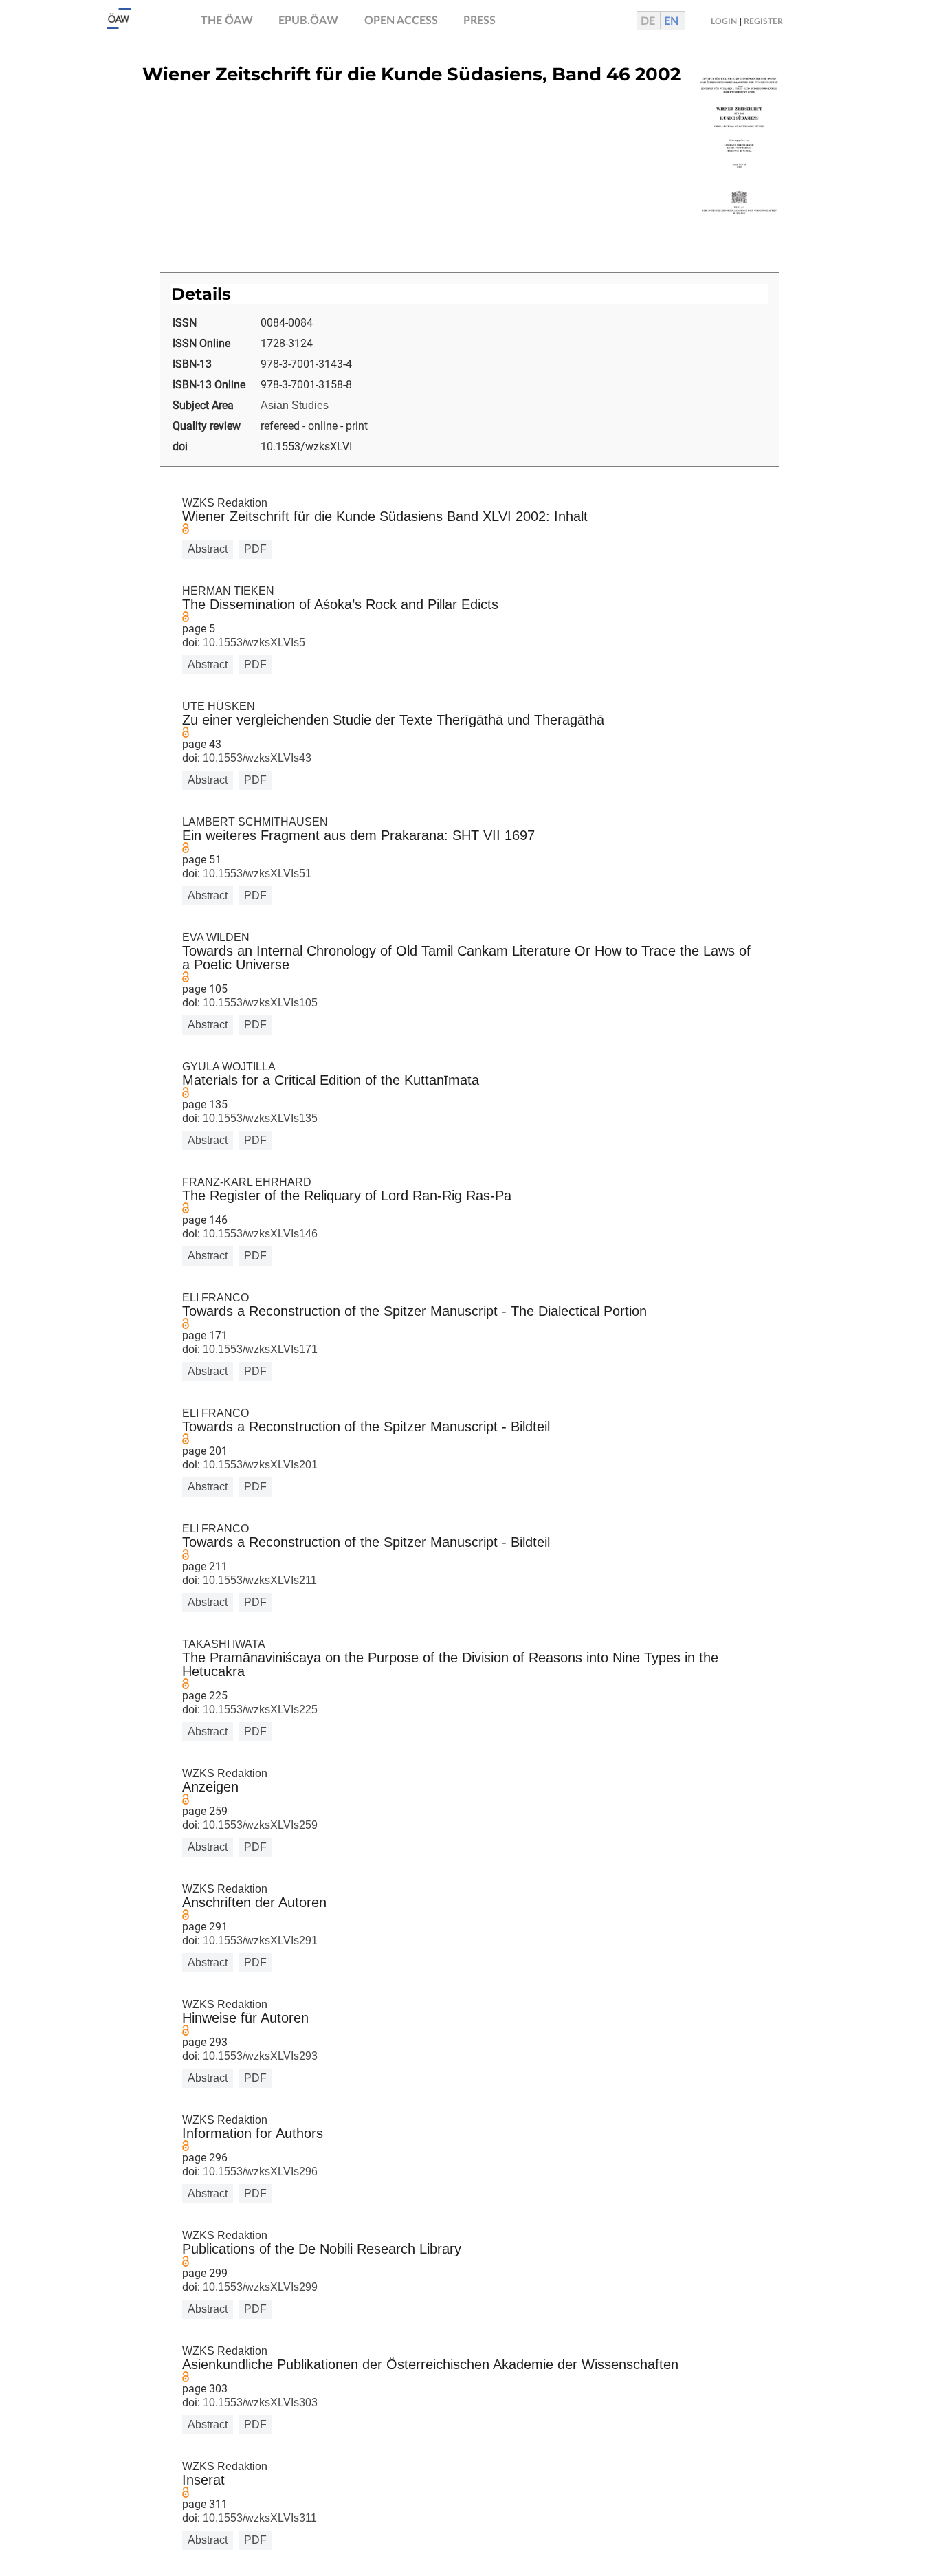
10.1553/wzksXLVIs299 (259, 2287)
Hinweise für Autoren (245, 2018)
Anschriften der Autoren (254, 1902)
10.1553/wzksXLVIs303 (259, 2402)
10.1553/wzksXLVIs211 (258, 1580)
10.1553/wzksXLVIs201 (259, 1465)
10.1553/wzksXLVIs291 (259, 1940)
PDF (255, 549)
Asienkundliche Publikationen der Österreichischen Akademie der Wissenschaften (430, 2364)
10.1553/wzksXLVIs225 (259, 1709)
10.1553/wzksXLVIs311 (258, 2518)
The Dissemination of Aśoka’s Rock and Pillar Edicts (340, 604)
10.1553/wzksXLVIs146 (259, 1234)
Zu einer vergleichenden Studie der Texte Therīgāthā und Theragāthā (393, 720)
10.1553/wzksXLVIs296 (259, 2171)
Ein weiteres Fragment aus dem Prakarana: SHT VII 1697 (358, 835)
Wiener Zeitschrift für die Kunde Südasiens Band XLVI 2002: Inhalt (385, 516)
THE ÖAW (227, 21)
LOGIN (724, 21)
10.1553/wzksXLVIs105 (259, 1003)
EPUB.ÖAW (308, 21)
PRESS (479, 21)
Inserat (203, 2480)
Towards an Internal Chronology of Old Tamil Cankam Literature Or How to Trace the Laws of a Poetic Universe (466, 958)
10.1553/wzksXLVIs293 (259, 2056)
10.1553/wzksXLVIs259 (259, 1825)
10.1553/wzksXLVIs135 (259, 1118)
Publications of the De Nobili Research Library (322, 2249)
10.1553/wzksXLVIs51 (256, 873)
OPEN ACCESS (401, 21)
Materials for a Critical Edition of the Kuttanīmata (331, 1080)
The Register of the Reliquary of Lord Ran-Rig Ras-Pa (347, 1196)
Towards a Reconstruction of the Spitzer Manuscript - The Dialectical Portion (415, 1311)
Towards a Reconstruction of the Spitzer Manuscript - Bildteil (366, 1427)
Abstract (208, 549)
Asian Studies (295, 405)
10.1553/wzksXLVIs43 (256, 758)
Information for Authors (253, 2133)
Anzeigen (210, 1787)
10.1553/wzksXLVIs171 (259, 1349)
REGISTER (763, 21)
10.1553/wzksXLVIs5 (253, 642)
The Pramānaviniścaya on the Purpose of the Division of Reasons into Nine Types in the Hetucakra (450, 1664)
